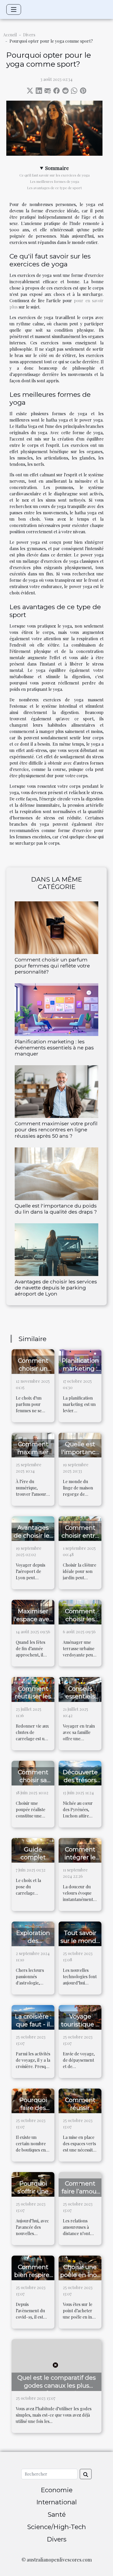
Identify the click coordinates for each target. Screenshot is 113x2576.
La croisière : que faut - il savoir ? (33, 2024)
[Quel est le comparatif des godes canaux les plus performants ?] (56, 2364)
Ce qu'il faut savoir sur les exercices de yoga (55, 175)
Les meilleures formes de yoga (55, 181)
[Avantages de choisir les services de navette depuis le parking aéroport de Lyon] (56, 1250)
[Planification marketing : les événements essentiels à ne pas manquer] (56, 1010)
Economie (57, 2490)
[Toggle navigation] (14, 9)
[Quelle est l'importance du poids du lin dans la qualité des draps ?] (56, 1174)
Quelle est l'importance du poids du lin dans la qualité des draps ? (56, 1209)
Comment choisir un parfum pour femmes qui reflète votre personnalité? (52, 966)
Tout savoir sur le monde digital (80, 1941)
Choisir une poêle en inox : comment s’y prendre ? (80, 2279)
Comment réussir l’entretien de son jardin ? (80, 2112)
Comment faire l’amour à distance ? (80, 2191)
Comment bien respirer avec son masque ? (33, 2279)
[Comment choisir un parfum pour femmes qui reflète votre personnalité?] (56, 928)
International (56, 2502)
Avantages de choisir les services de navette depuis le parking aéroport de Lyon (56, 1288)
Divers (29, 35)
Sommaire (57, 168)
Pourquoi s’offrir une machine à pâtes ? (33, 2195)
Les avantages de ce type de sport (54, 188)
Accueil (10, 35)
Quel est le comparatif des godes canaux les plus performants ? (56, 2386)
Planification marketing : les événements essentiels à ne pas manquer (54, 1048)
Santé (57, 2514)
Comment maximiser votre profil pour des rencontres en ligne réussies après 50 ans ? (56, 1130)
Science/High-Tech (56, 2527)
